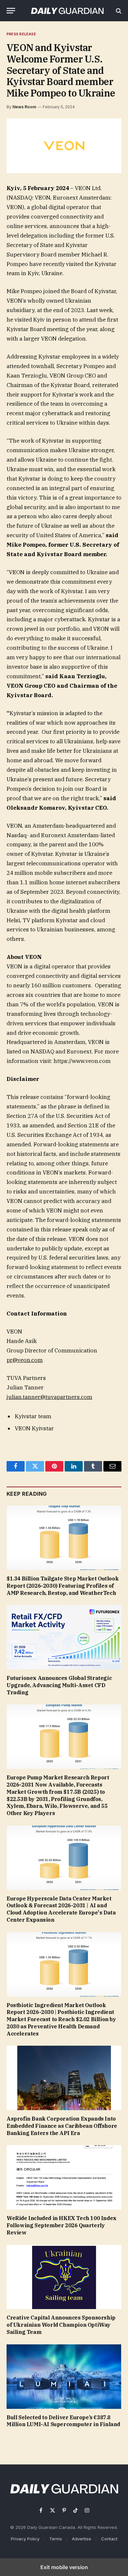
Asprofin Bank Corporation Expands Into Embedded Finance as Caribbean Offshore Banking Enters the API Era (62, 2126)
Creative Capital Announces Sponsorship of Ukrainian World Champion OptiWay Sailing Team (61, 2325)
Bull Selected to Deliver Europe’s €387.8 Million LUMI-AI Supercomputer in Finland (63, 2421)
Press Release (21, 34)
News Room (24, 107)
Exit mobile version (64, 2567)
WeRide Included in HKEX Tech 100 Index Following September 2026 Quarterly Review (62, 2225)
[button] (11, 11)
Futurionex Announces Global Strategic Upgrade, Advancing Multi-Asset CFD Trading (59, 1685)
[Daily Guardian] (67, 11)
